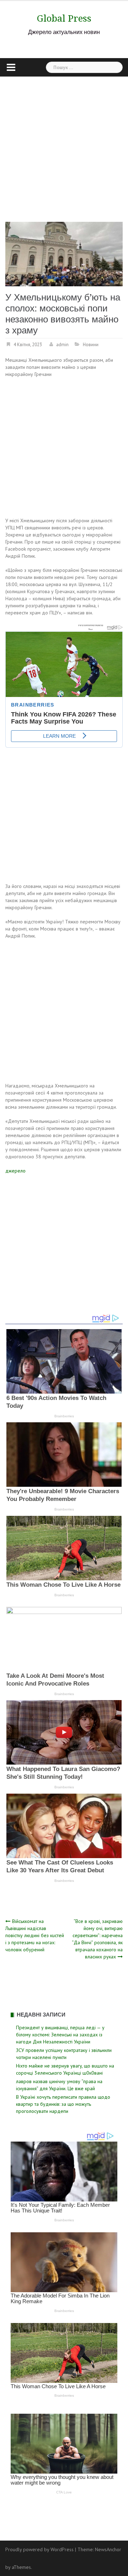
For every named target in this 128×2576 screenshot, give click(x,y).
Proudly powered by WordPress (39, 2549)
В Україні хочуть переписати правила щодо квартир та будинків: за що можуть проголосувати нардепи (63, 2104)
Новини (91, 345)
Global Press (64, 18)
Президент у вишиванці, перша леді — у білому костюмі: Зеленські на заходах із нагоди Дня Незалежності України (60, 2035)
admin (62, 345)
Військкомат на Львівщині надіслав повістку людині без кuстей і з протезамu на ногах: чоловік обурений (35, 1935)
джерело (15, 1171)
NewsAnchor (108, 2549)
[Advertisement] (64, 144)
